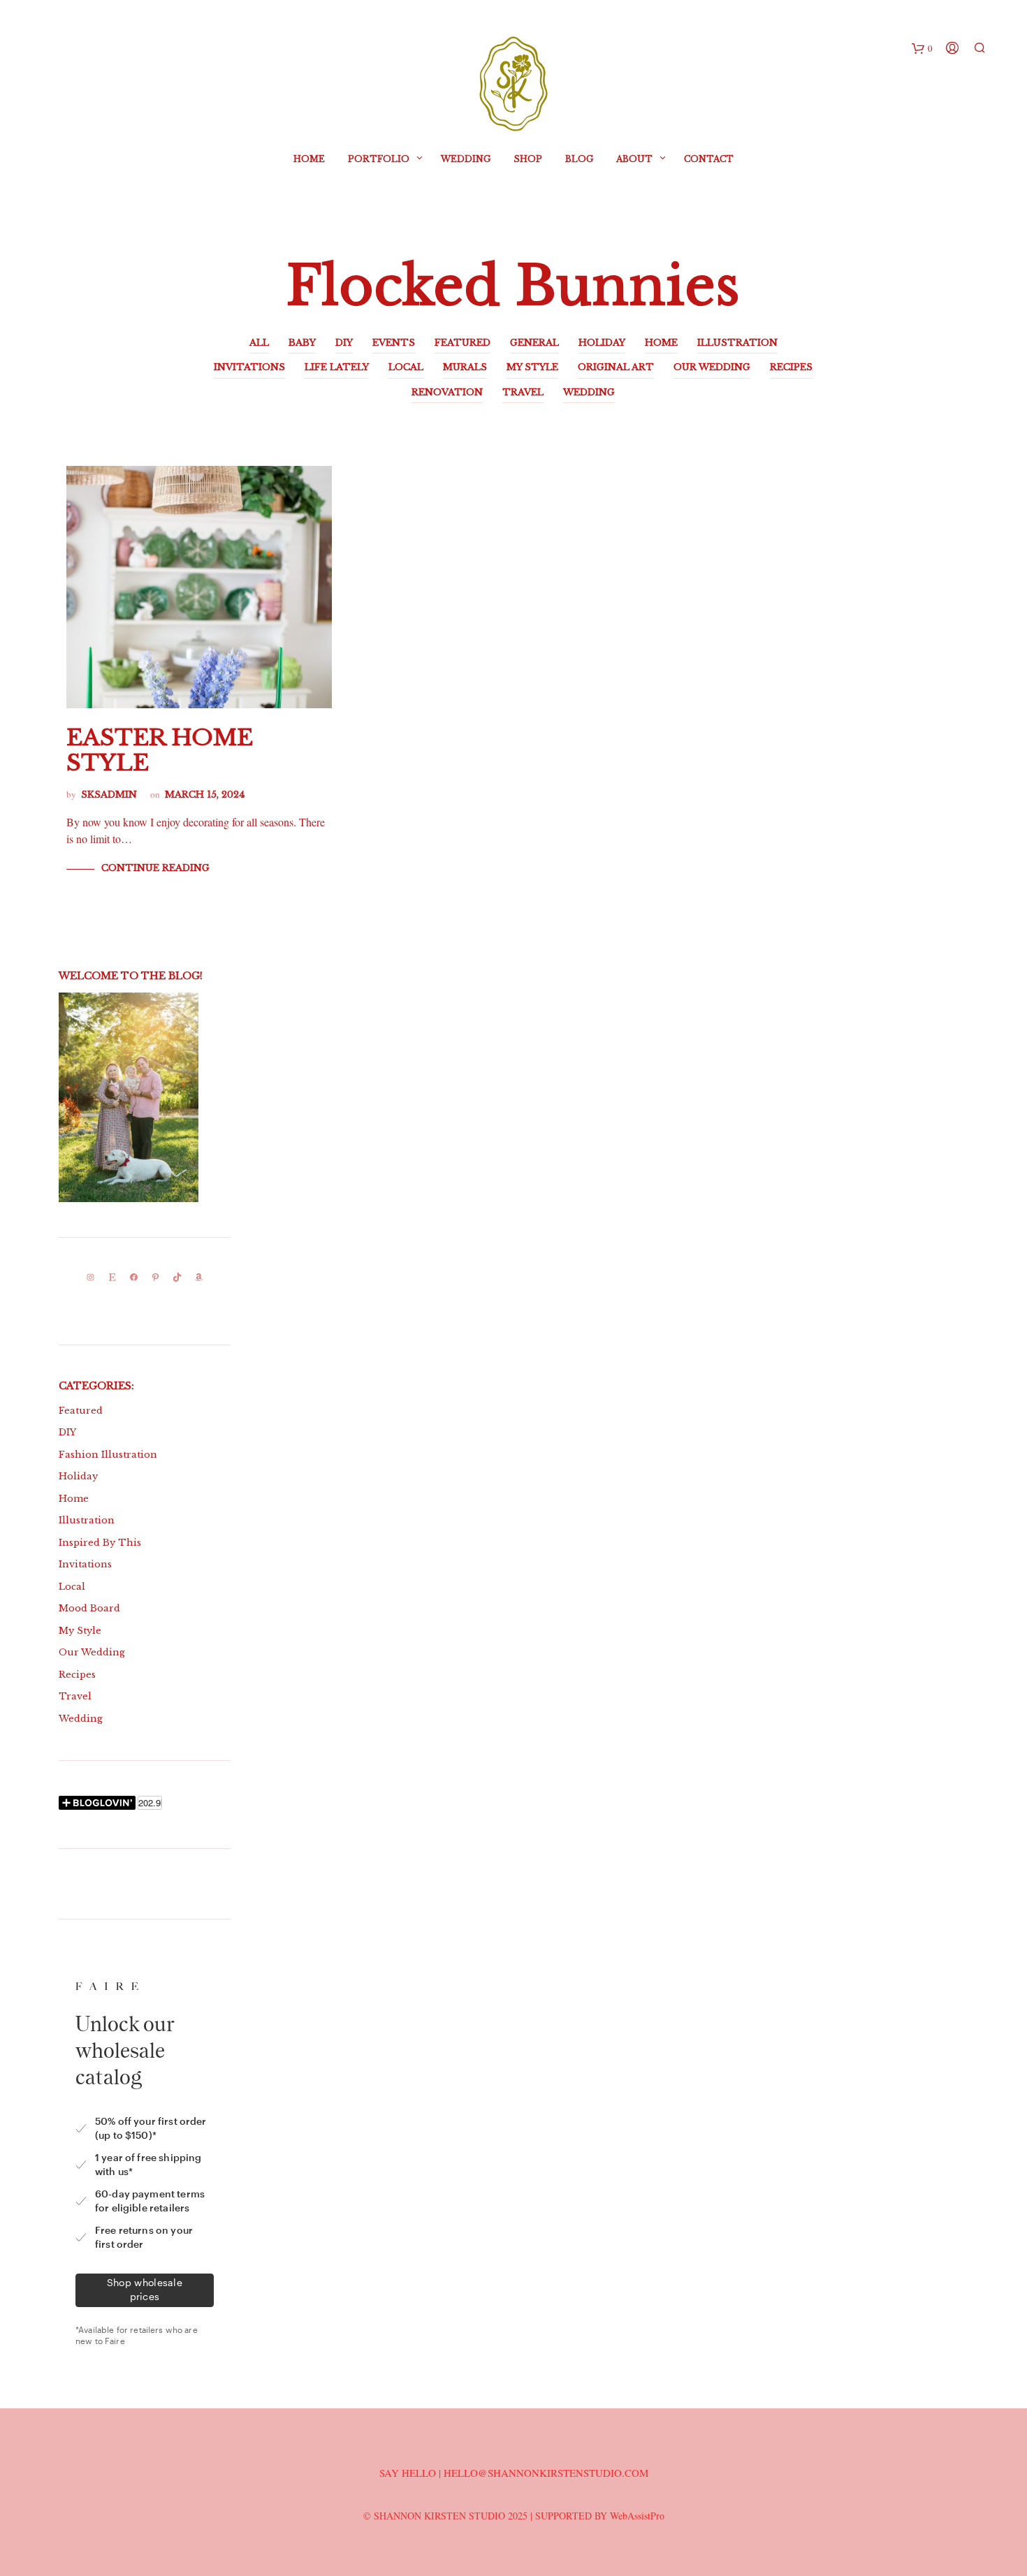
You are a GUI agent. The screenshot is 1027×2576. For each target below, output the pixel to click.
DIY (344, 343)
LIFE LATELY (337, 367)
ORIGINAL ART (616, 367)
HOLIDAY (602, 343)
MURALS (465, 367)
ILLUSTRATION (737, 343)
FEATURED (462, 343)
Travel (75, 1696)
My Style (80, 1631)
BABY (302, 343)
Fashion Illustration (108, 1455)
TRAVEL (523, 392)
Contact (709, 159)
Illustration (87, 1520)
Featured (81, 1411)
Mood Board (89, 1608)
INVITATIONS (249, 367)
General (534, 343)
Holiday (78, 1476)
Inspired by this (100, 1543)
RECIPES (791, 367)
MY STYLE (532, 367)
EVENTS (394, 343)
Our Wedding (92, 1652)
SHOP (528, 159)
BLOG (579, 159)
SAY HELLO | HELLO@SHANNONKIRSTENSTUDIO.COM (514, 2473)
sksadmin (109, 795)
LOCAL (406, 367)
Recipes (77, 1675)
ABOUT (634, 159)
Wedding (466, 159)
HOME (661, 343)
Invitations (85, 1564)
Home (309, 159)
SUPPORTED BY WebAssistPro (600, 2516)
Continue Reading (155, 868)
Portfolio (379, 159)
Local (72, 1587)
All (259, 343)
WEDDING (589, 392)
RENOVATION (447, 392)
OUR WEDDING (712, 367)
